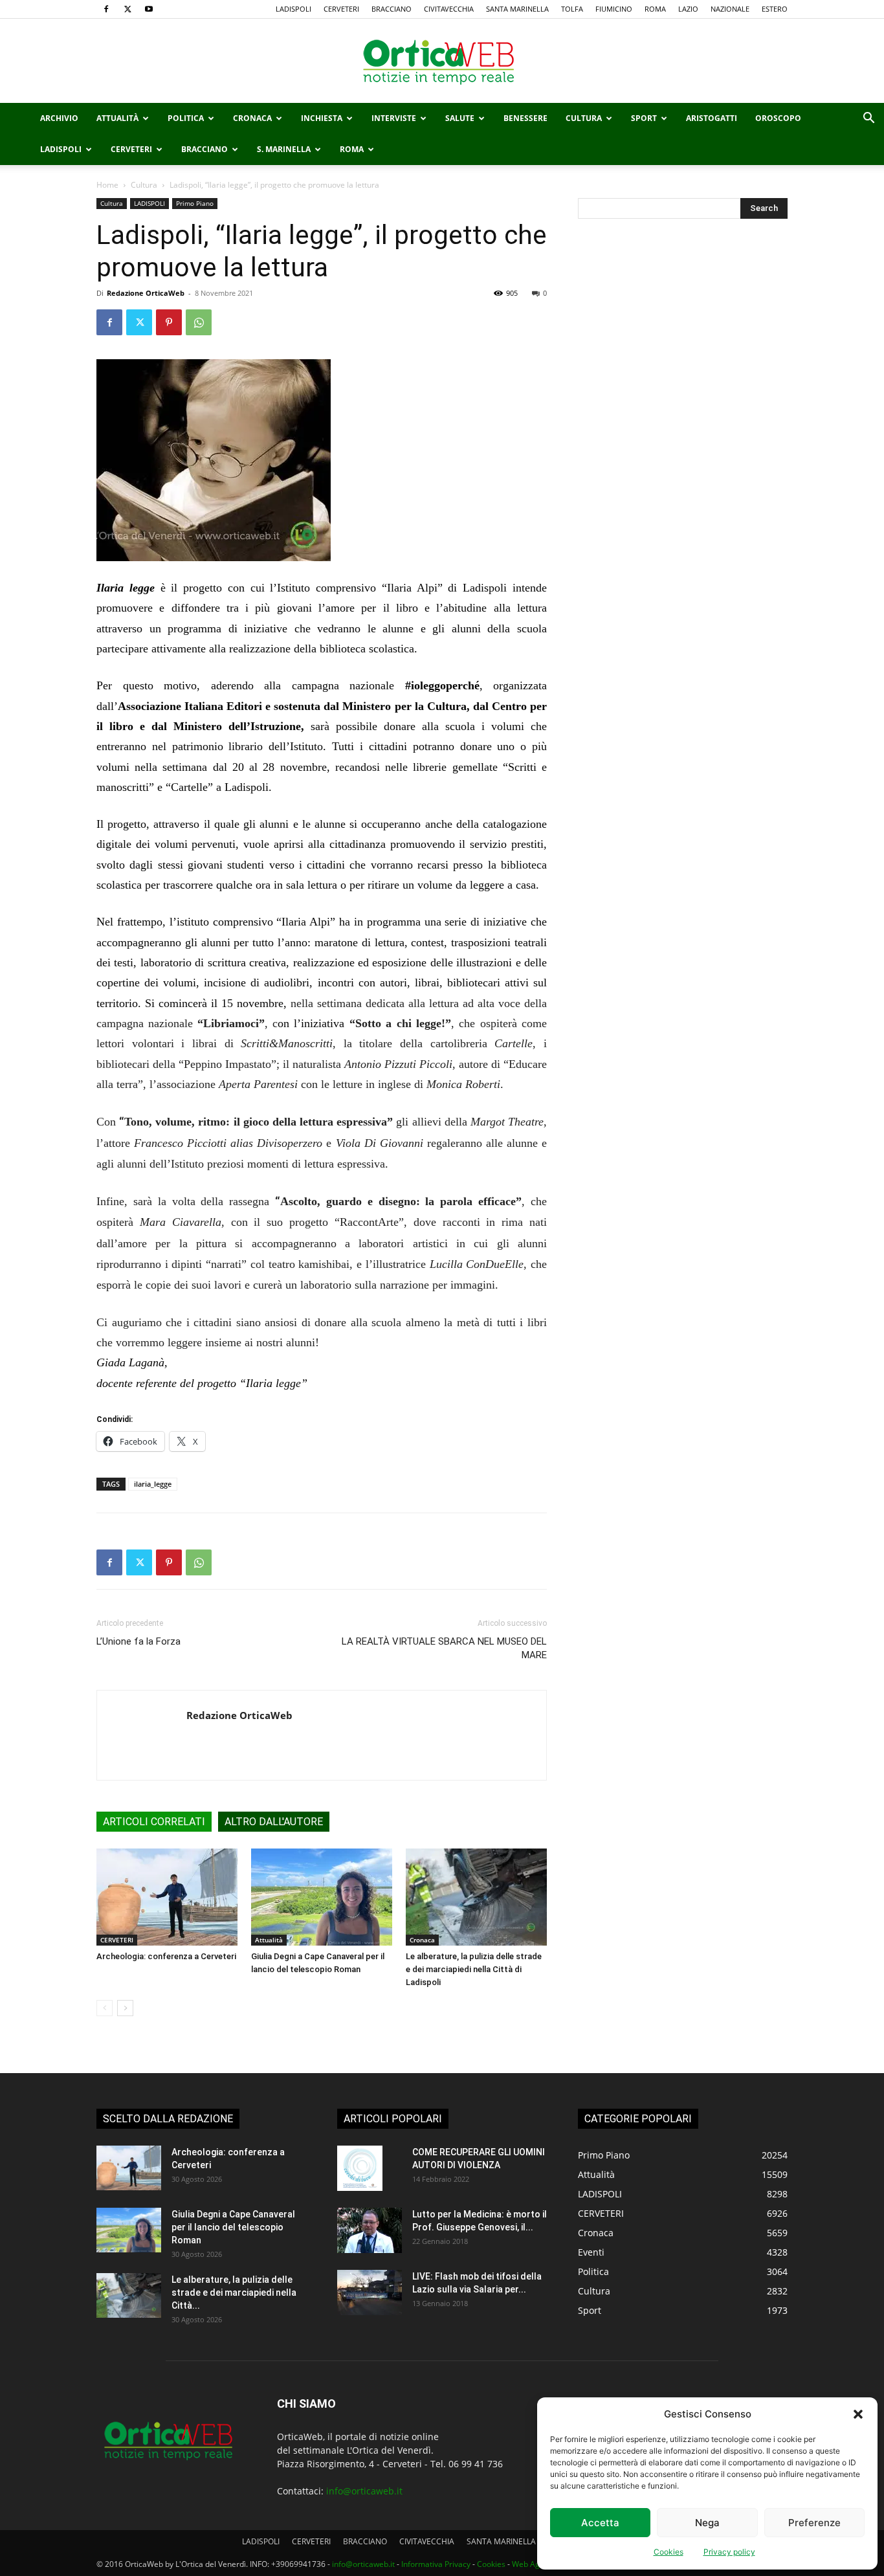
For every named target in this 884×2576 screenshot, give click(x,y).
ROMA (655, 9)
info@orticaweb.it (364, 2491)
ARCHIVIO (59, 118)
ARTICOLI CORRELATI (154, 1822)
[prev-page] (105, 2008)
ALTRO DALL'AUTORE (274, 1822)
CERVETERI (341, 9)
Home (107, 185)
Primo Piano (195, 203)
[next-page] (125, 2008)
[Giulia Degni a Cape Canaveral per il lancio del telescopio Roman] (322, 1897)
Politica (186, 118)
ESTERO (775, 9)
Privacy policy (729, 2552)
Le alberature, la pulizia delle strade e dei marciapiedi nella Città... (234, 2293)
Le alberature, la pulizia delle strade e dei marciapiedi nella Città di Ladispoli (474, 1969)
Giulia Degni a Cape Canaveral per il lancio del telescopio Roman (233, 2227)
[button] (858, 2414)
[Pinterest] (169, 322)
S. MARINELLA (284, 149)
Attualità (117, 118)
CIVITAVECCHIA (449, 9)
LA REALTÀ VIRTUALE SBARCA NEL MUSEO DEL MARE (444, 1648)
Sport (644, 118)
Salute (460, 118)
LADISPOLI (293, 9)
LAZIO (688, 9)
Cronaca (252, 118)
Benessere (525, 118)
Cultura (584, 118)
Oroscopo (778, 118)
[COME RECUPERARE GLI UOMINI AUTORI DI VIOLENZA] (360, 2168)
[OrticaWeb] (442, 61)
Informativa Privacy (436, 2564)
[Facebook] (106, 9)
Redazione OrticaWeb (146, 293)
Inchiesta (322, 118)
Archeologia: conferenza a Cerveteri (166, 1956)
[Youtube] (149, 9)
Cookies (669, 2552)
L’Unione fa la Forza (138, 1641)
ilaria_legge (153, 1484)
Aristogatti (712, 118)
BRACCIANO (392, 9)
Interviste (394, 118)
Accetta (600, 2523)
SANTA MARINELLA (517, 9)
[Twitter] (127, 9)
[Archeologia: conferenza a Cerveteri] (167, 1897)
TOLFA (572, 9)
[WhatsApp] (199, 322)
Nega (707, 2523)
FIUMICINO (614, 9)
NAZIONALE (730, 9)
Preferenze (814, 2523)
